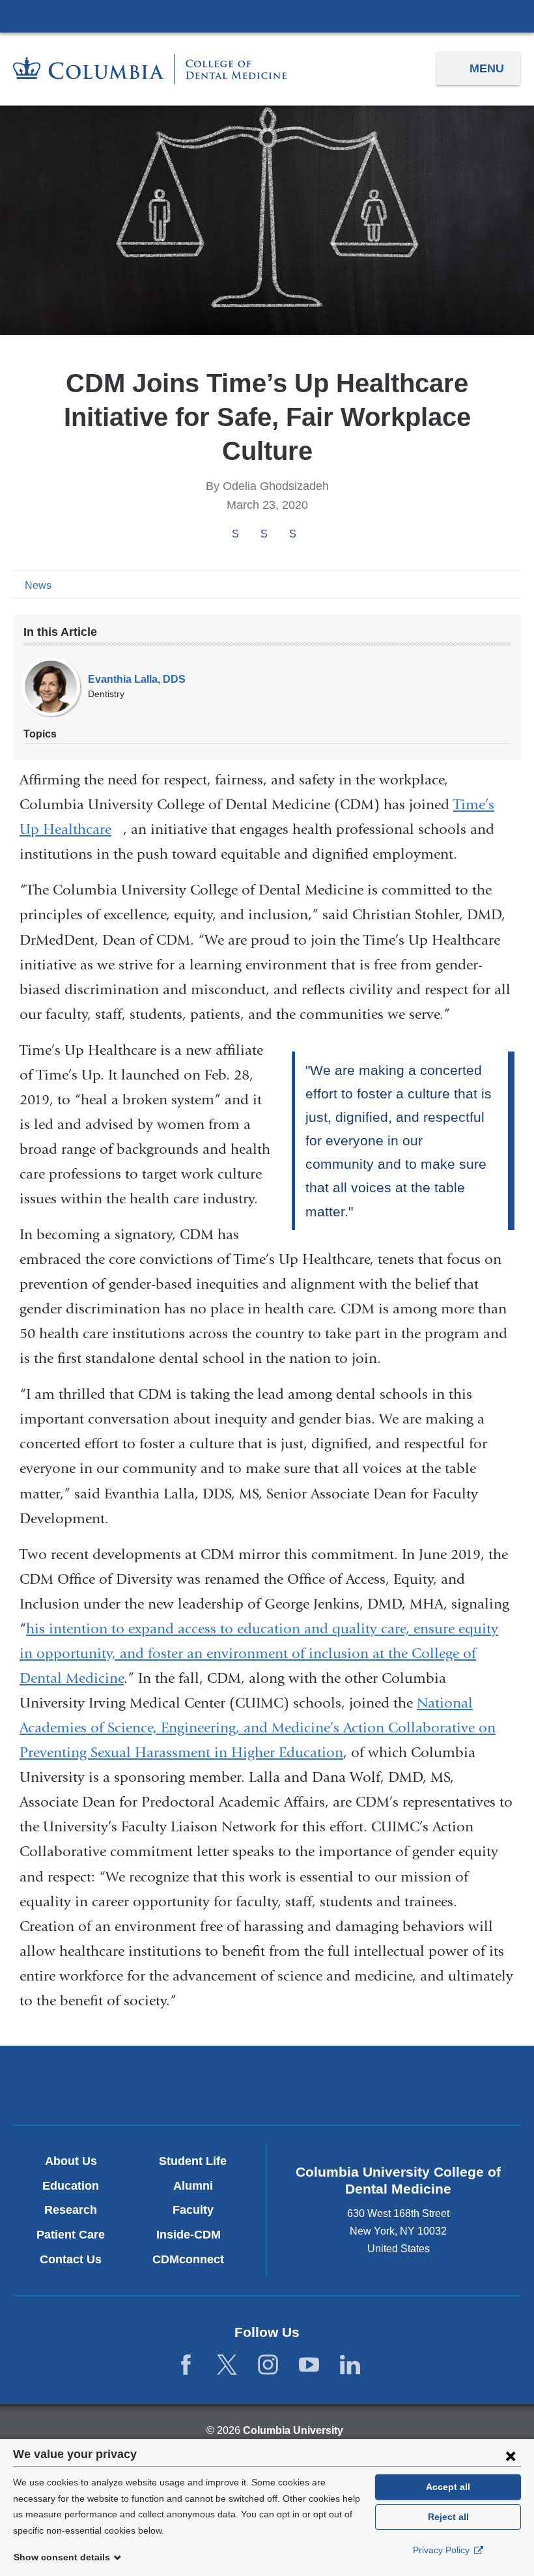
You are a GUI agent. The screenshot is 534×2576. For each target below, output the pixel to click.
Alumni (193, 2186)
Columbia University (293, 2430)
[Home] (150, 69)
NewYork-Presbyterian (267, 2087)
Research (71, 2210)
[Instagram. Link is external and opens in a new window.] (268, 2365)
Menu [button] (487, 68)
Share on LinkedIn (292, 535)
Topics (40, 734)
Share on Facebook (235, 535)
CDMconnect (193, 2259)
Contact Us (71, 2259)
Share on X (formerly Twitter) (264, 535)
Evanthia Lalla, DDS (137, 679)
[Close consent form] (511, 2455)
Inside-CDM (193, 2235)
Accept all (448, 2487)
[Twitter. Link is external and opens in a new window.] (227, 2365)
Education (71, 2186)
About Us (71, 2161)
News (38, 585)
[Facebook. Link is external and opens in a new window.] (186, 2365)
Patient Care (71, 2235)
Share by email (310, 535)
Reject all (448, 2517)
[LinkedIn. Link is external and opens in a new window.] (350, 2365)
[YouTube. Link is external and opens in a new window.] (309, 2365)
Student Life (193, 2161)
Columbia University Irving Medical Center (267, 16)
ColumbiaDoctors (433, 2085)
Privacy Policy (443, 2550)
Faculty (193, 2210)
